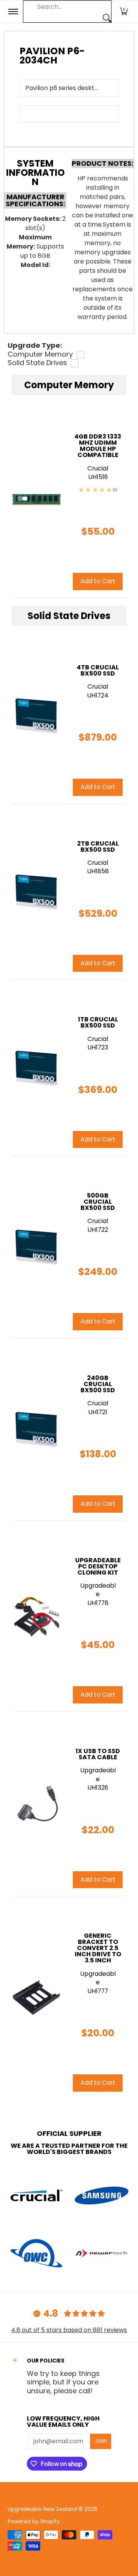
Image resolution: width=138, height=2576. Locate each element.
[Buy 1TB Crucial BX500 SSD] (36, 1068)
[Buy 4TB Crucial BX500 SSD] (36, 716)
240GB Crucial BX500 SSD (98, 1384)
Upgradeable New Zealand (42, 2509)
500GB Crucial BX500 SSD (98, 1202)
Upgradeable (98, 1590)
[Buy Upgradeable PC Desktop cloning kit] (36, 1616)
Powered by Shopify (34, 2522)
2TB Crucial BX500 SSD (98, 847)
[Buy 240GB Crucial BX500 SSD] (36, 1429)
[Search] (107, 18)
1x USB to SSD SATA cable (98, 1754)
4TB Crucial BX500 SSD (98, 670)
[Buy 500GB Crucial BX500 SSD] (36, 1247)
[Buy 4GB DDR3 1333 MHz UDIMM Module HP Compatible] (36, 497)
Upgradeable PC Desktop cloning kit (98, 1566)
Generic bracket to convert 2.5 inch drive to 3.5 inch (98, 1948)
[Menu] (13, 12)
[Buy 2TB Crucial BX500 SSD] (36, 892)
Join (101, 2441)
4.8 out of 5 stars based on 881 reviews (69, 2330)
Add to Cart (98, 787)
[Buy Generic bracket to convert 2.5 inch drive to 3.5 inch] (36, 1998)
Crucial (98, 687)
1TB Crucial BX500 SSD (98, 1022)
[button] (124, 12)
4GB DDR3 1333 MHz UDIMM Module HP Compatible (98, 446)
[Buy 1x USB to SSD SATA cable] (36, 1804)
